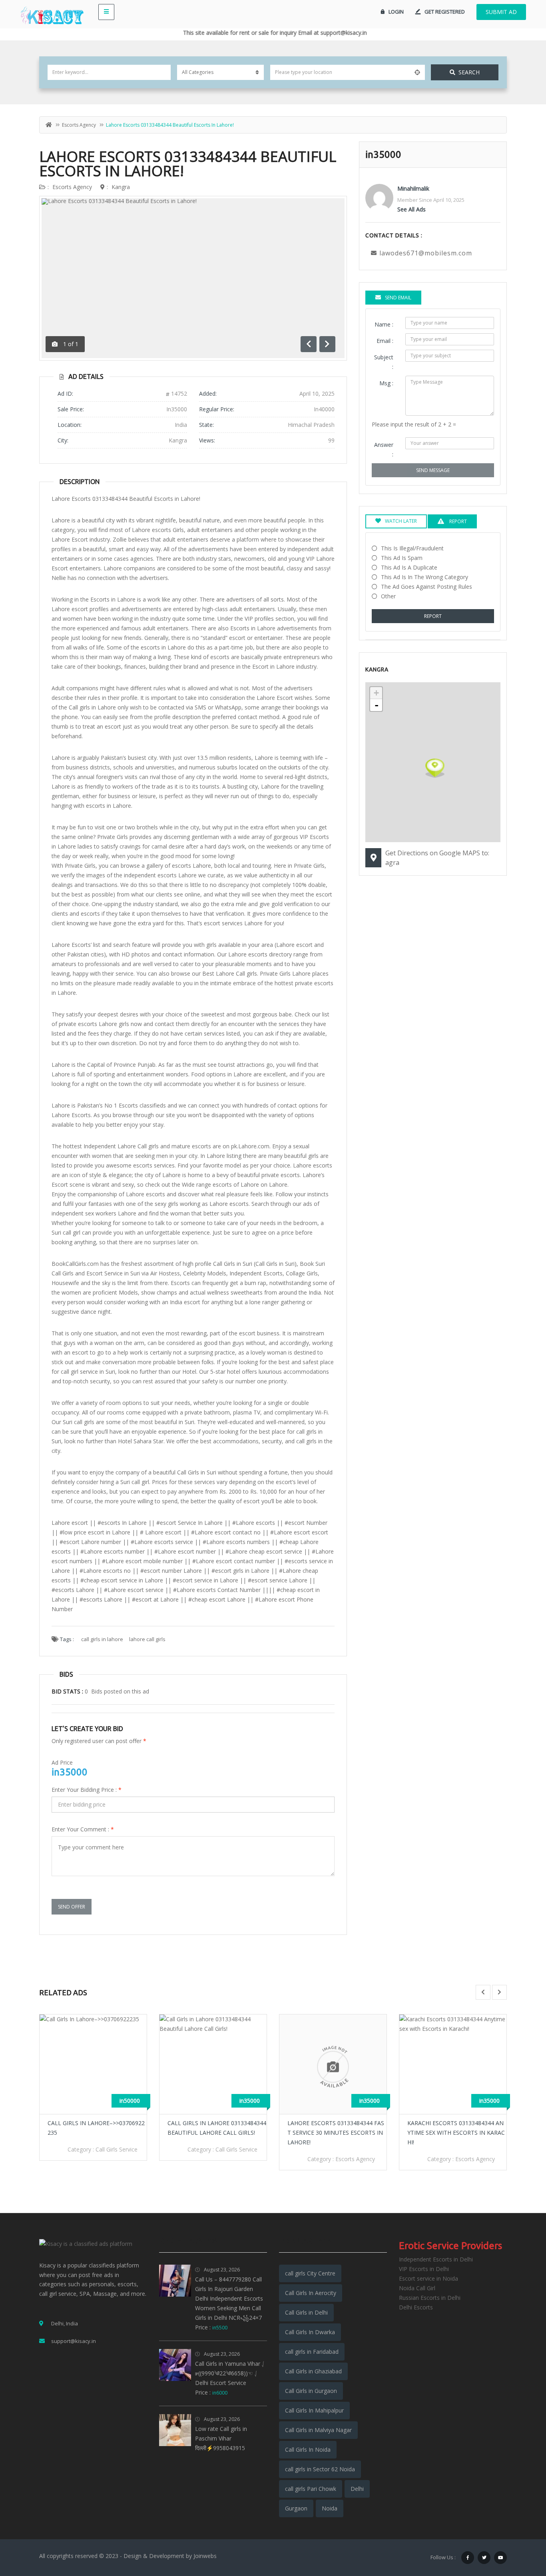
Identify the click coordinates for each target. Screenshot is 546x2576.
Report (433, 616)
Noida (330, 2508)
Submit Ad (501, 12)
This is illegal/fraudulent (412, 548)
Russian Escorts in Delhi (430, 2298)
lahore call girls (147, 1639)
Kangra (121, 187)
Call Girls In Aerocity (311, 2293)
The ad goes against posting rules (426, 587)
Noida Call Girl (417, 2288)
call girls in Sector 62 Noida (320, 2469)
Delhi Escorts (416, 2307)
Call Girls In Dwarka (310, 2332)
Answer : (384, 449)
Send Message (433, 470)
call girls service (117, 2149)
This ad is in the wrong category (424, 577)
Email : (385, 341)
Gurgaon (296, 2508)
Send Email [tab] (398, 298)
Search (469, 72)
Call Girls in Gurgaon (311, 2391)
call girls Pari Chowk (311, 2489)
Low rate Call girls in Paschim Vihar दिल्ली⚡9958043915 (221, 2438)
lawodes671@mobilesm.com (426, 253)
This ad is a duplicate (409, 567)
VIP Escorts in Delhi (424, 2269)
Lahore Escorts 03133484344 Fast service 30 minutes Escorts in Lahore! (336, 2133)
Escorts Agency (79, 125)
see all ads (411, 209)
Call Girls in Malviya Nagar (318, 2430)
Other (388, 596)
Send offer (72, 1907)
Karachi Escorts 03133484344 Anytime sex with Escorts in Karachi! (456, 2133)
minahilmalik (413, 188)
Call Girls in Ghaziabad (313, 2371)
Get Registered (445, 12)
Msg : (386, 383)
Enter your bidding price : (87, 1790)
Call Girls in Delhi (306, 2312)
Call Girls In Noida (308, 2449)
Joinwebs (205, 2556)
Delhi (357, 2489)
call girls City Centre (310, 2273)
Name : (384, 324)
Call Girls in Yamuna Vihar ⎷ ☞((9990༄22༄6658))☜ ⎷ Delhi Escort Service (230, 2373)
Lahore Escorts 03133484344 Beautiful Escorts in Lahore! (188, 164)
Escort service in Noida (428, 2278)
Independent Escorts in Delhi (436, 2259)
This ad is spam (402, 558)
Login (396, 12)
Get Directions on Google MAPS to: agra (437, 858)
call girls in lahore (102, 1639)
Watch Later (401, 521)
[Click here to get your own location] (417, 72)
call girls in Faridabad (312, 2352)
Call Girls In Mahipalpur (314, 2410)
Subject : (384, 362)
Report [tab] (457, 521)
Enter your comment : (83, 1829)
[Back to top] (520, 2526)
